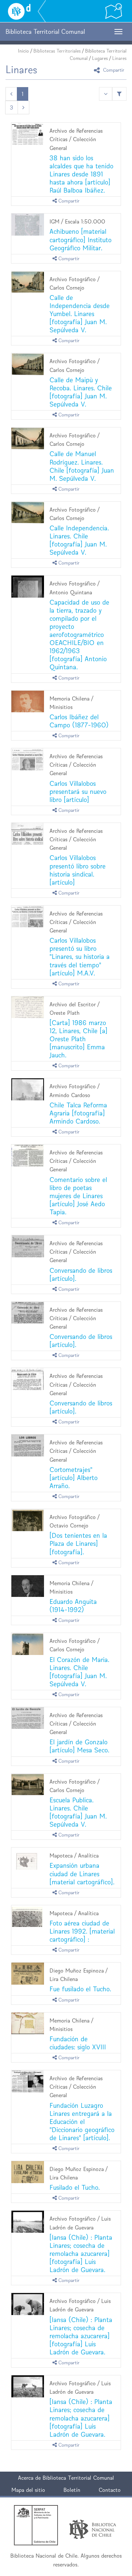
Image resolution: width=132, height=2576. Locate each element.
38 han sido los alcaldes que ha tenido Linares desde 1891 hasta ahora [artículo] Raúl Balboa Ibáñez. (81, 174)
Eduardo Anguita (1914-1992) (73, 1606)
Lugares (100, 58)
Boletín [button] (72, 2490)
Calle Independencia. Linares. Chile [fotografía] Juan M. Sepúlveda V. (79, 540)
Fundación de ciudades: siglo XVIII (78, 2043)
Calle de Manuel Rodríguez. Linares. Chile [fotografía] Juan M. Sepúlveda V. (82, 466)
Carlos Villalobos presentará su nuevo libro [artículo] (78, 791)
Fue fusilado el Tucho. (80, 1989)
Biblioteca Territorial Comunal (78, 2478)
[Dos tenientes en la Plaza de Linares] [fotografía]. (78, 1543)
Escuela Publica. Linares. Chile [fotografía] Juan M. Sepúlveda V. (78, 1812)
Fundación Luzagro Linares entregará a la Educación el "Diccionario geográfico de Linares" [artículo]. (82, 2122)
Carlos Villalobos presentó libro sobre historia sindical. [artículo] (78, 870)
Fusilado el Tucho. (75, 2187)
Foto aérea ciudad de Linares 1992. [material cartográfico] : (82, 1931)
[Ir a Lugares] (114, 11)
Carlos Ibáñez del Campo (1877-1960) (79, 721)
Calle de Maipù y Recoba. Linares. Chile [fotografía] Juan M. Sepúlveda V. (81, 392)
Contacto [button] (110, 2490)
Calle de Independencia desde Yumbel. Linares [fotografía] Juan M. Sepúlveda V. (80, 314)
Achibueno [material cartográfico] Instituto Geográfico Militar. (80, 239)
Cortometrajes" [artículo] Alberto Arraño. (74, 1478)
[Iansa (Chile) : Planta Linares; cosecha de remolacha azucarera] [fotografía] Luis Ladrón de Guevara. (81, 2253)
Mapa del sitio (28, 2490)
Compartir (113, 70)
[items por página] (106, 94)
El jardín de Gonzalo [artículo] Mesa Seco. (79, 1746)
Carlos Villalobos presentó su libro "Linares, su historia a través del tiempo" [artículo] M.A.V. (80, 956)
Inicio (23, 51)
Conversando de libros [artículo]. (81, 1274)
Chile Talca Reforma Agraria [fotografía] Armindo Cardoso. (78, 1113)
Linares (119, 58)
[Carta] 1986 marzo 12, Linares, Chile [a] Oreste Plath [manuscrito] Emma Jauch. (78, 1039)
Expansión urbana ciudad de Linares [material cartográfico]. (82, 1873)
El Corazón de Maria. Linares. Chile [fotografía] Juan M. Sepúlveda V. (79, 1672)
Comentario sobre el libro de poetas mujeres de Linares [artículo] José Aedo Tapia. (78, 1196)
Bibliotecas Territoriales (57, 51)
